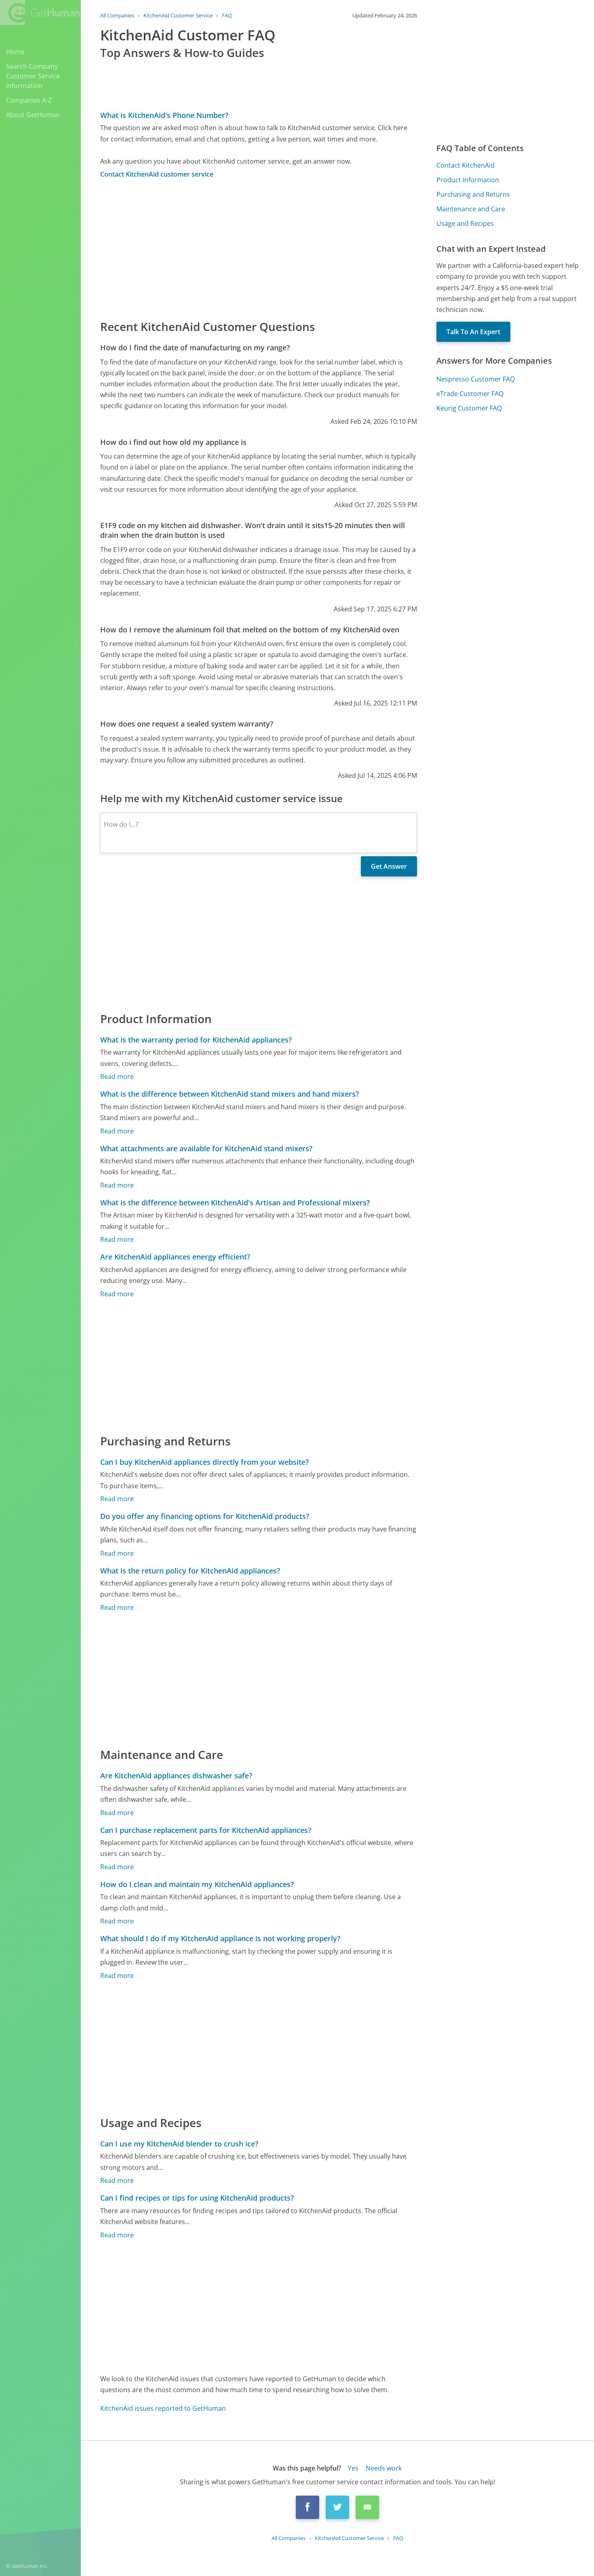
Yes (353, 2468)
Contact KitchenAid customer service (157, 174)
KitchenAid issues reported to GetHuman (163, 2408)
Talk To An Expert (473, 332)
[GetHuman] (40, 13)
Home (15, 52)
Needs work (384, 2468)
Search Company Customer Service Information (33, 76)
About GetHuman (33, 115)
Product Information (468, 180)
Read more (117, 1076)
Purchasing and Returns (473, 194)
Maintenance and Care (471, 209)
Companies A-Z (29, 100)
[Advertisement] (259, 249)
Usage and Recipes (465, 223)
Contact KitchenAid (466, 165)
